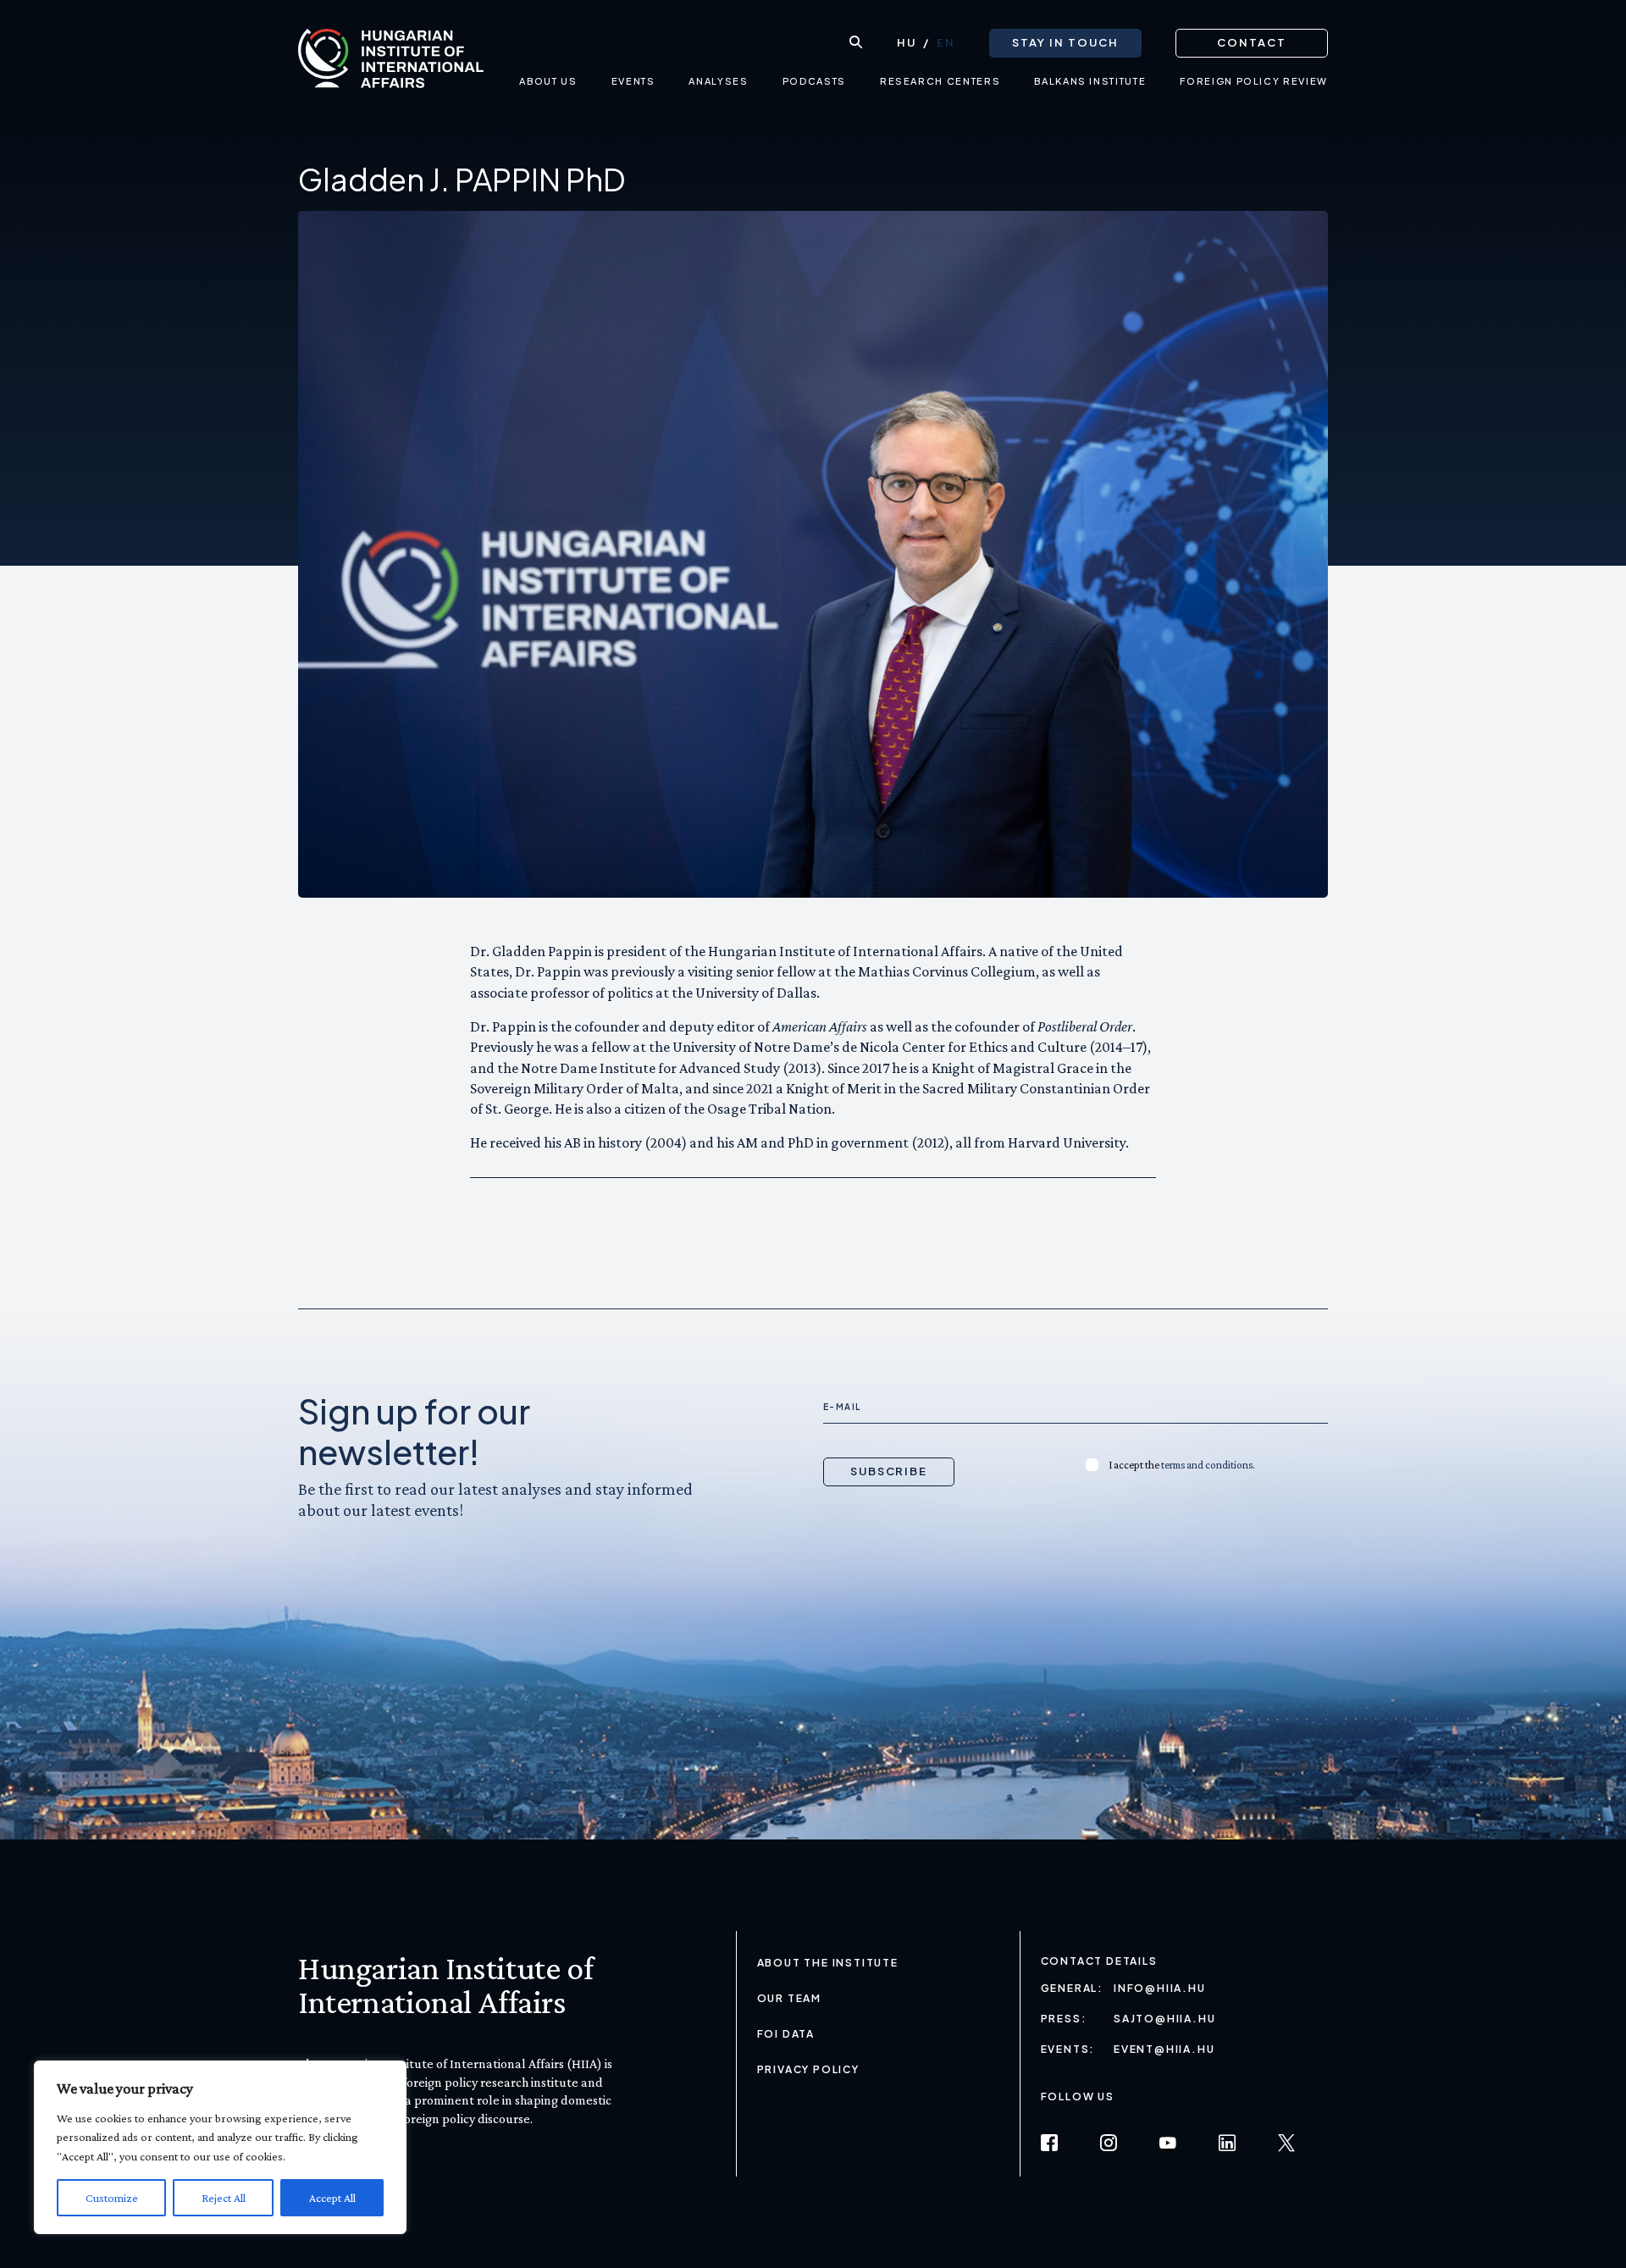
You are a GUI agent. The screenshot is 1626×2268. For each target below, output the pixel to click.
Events (633, 81)
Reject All (224, 2198)
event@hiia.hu (1164, 2049)
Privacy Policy (808, 2069)
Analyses (718, 81)
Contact (1252, 42)
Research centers (940, 81)
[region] (220, 2147)
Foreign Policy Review (1254, 81)
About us (548, 81)
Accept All (332, 2198)
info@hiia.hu (1160, 1988)
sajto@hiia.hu (1164, 2019)
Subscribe (889, 1471)
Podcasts (814, 81)
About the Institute (828, 1963)
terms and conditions (1207, 1465)
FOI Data (786, 2034)
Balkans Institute (1090, 81)
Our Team (789, 1998)
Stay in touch (1065, 42)
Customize (112, 2198)
